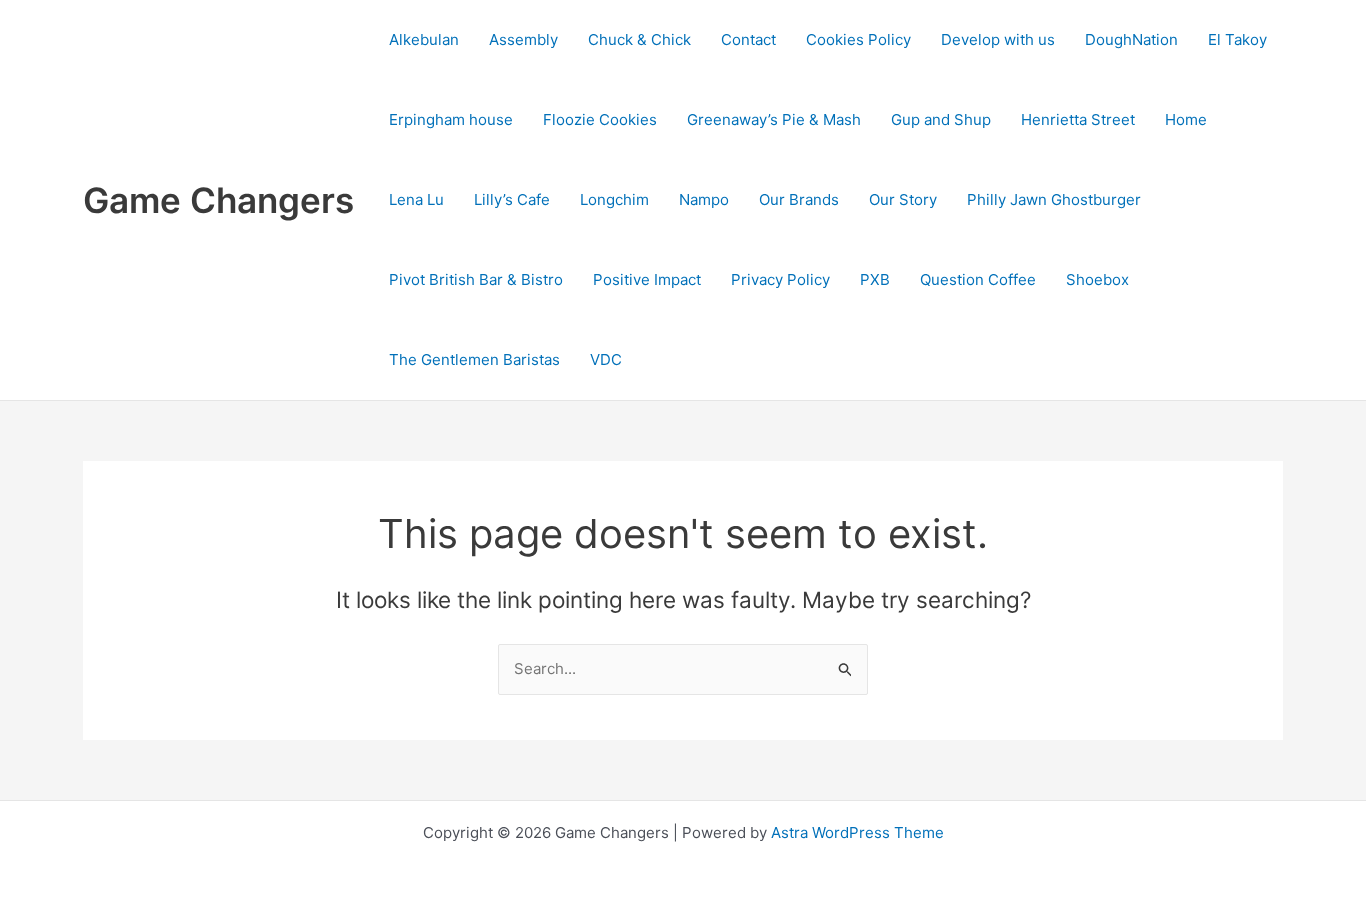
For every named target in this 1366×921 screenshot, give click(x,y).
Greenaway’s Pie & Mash (774, 119)
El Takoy (1237, 39)
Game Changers (218, 200)
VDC (606, 359)
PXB (875, 279)
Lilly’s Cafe (512, 199)
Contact (748, 39)
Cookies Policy (858, 39)
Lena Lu (416, 199)
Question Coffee (978, 279)
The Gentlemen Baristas (474, 359)
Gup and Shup (941, 119)
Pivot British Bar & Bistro (476, 279)
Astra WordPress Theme (857, 832)
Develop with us (998, 39)
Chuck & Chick (639, 39)
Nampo (704, 199)
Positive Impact (647, 279)
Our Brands (799, 199)
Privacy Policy (780, 279)
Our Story (903, 199)
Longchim (614, 199)
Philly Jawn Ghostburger (1054, 199)
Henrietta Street (1078, 119)
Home (1186, 119)
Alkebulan (424, 39)
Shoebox (1097, 279)
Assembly (523, 39)
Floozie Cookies (600, 119)
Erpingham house (451, 119)
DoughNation (1131, 39)
